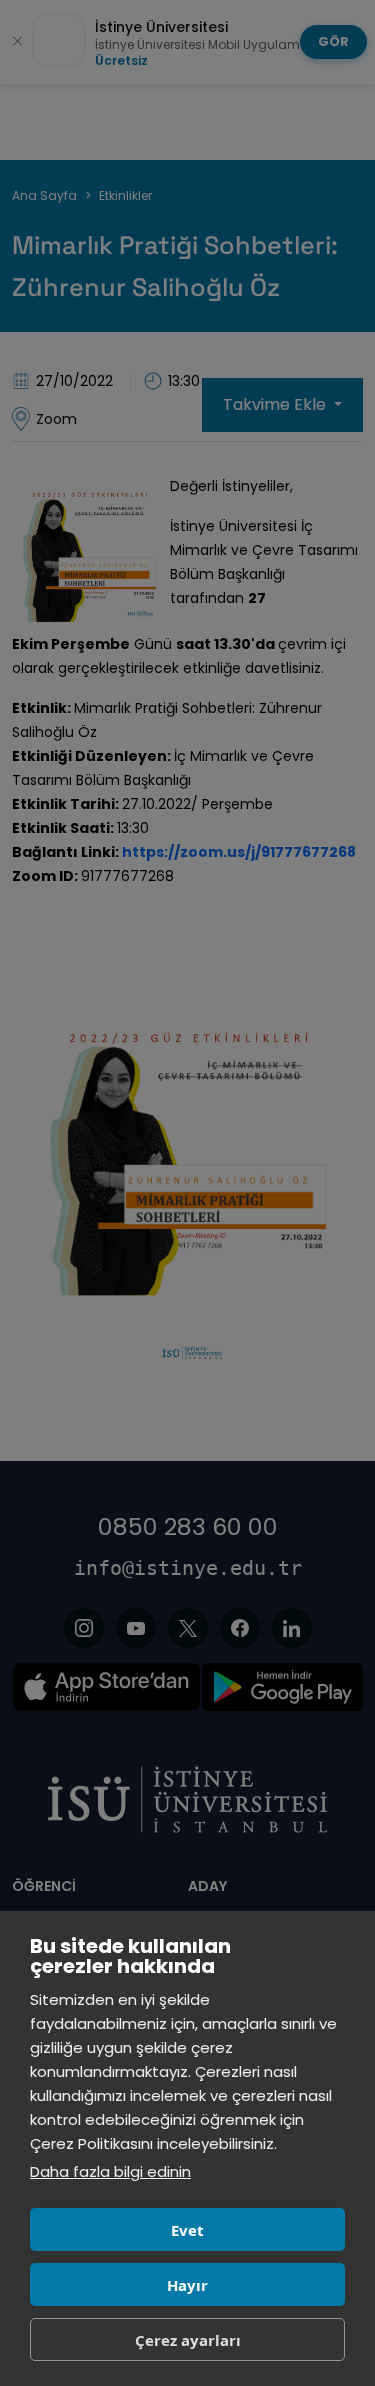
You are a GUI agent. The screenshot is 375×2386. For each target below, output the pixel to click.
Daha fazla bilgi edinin (110, 2171)
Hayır (187, 2285)
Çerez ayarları (188, 2340)
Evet (187, 2230)
